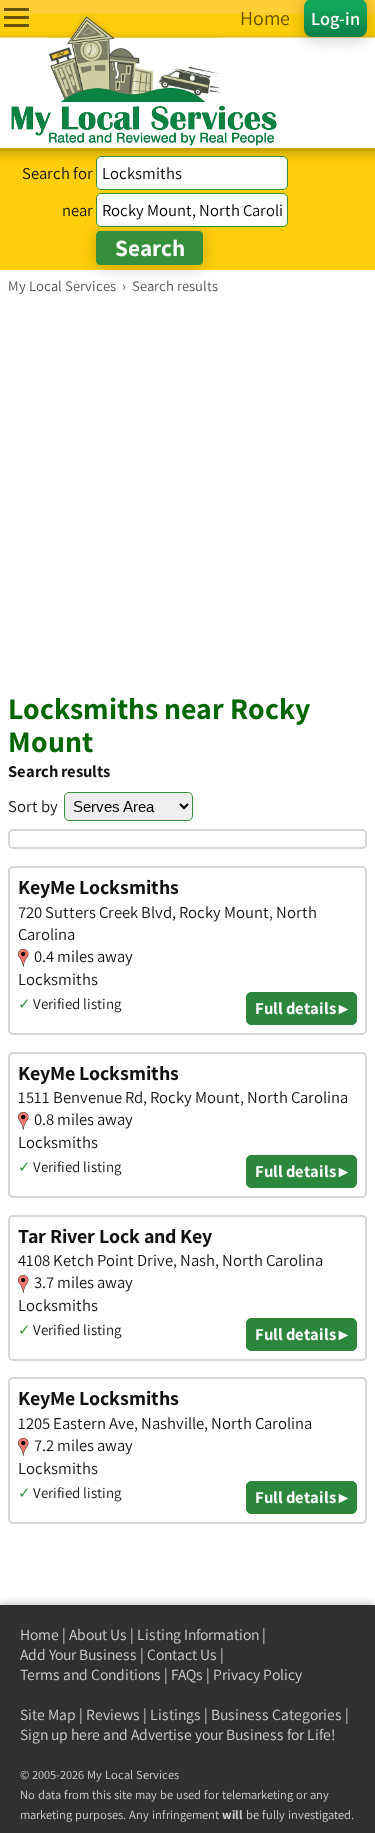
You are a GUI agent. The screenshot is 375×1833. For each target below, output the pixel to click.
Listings (175, 1714)
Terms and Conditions (90, 1674)
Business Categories (276, 1714)
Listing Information (198, 1634)
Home (39, 1634)
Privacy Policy (257, 1674)
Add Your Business (78, 1654)
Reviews (113, 1714)
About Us (98, 1634)
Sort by (33, 806)
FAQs (187, 1674)
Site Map (48, 1714)
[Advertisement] (187, 492)
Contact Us (182, 1654)
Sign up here (60, 1734)
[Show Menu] (16, 17)
